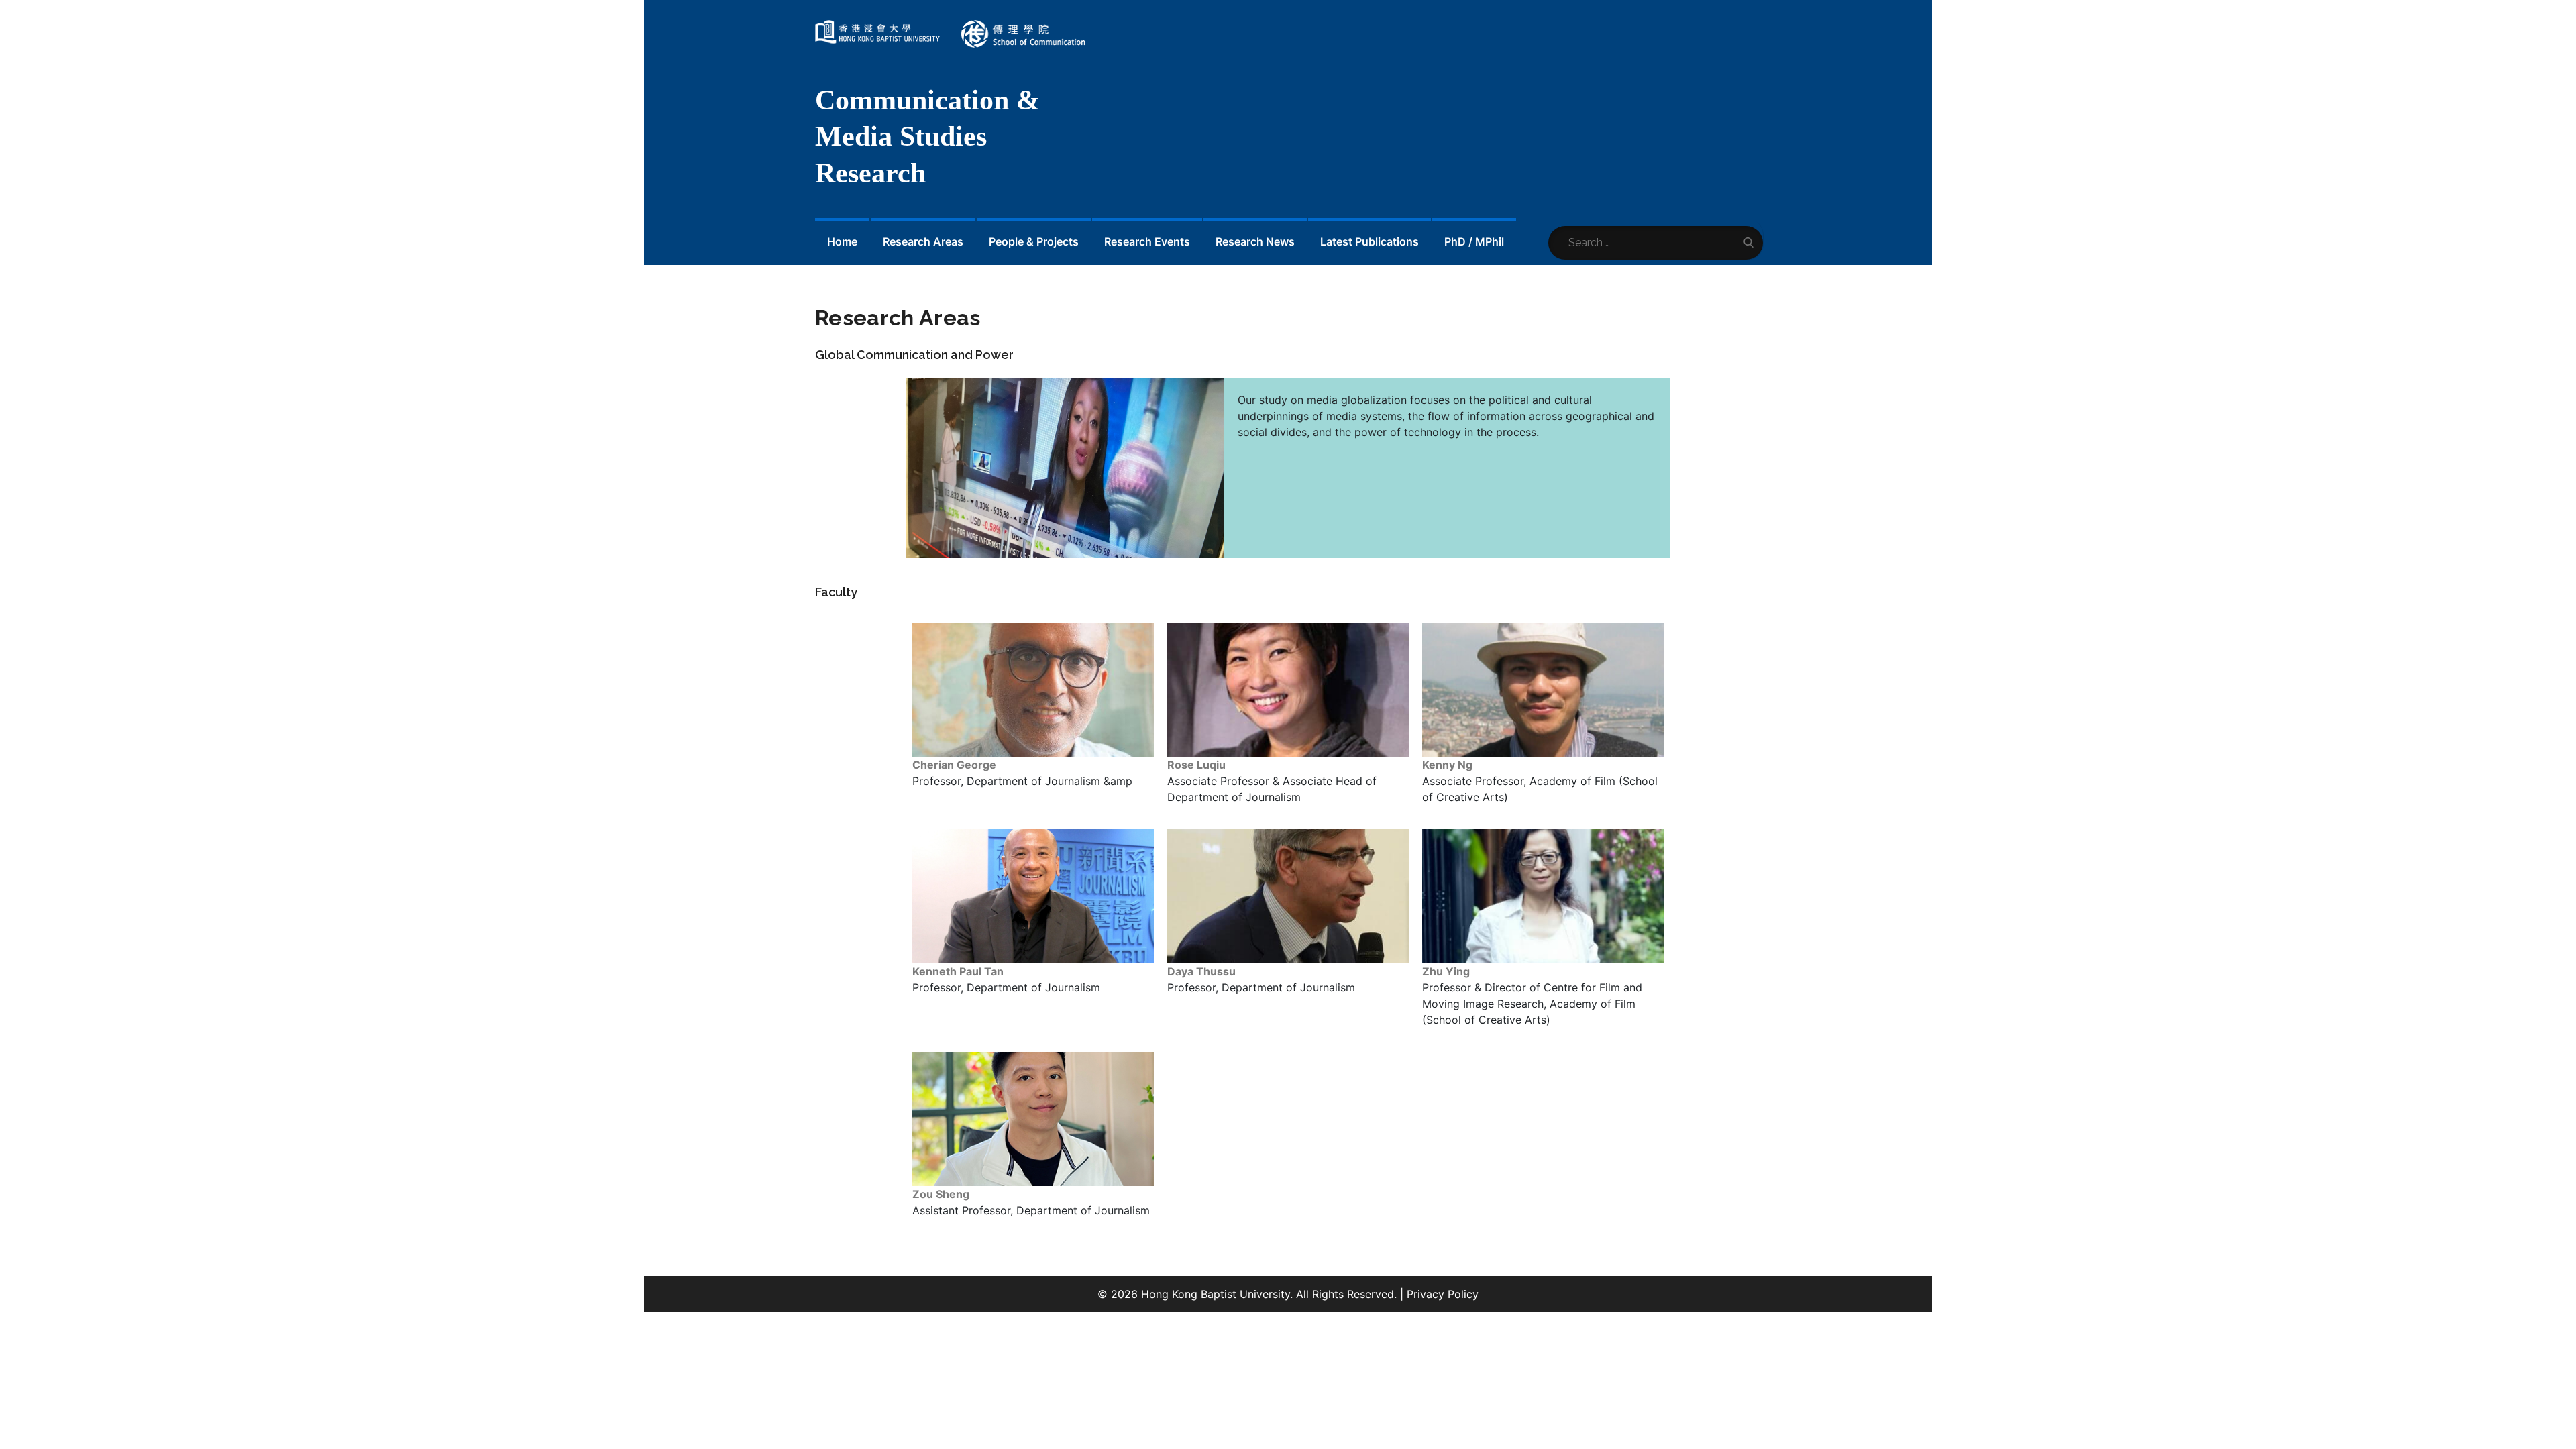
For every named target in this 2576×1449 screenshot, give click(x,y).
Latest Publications (1370, 241)
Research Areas (923, 241)
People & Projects (1034, 241)
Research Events (1147, 241)
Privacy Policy (1443, 1294)
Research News (1255, 241)
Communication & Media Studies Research (927, 137)
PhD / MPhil (1474, 241)
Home (842, 241)
